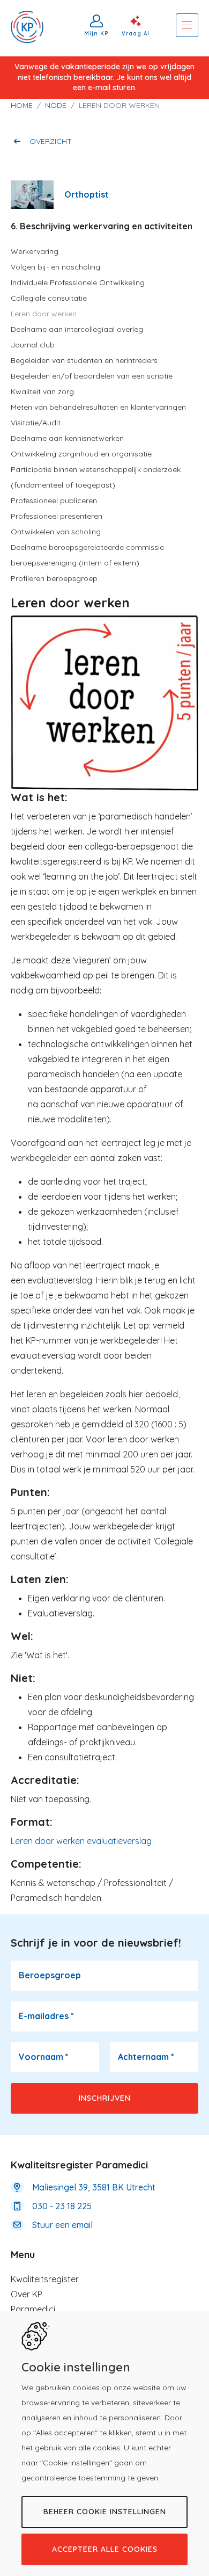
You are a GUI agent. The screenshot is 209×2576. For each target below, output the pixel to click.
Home (22, 105)
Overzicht (51, 141)
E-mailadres (46, 2016)
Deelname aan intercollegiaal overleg (77, 329)
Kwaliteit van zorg (42, 391)
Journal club (33, 345)
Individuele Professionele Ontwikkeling (78, 282)
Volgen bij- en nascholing (55, 267)
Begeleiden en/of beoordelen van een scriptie (92, 376)
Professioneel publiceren (54, 500)
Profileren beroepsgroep (54, 578)
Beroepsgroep (50, 1975)
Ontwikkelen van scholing (56, 532)
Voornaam (44, 2057)
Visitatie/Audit (36, 423)
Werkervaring (35, 251)
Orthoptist (87, 194)
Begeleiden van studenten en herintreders (84, 360)
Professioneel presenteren (57, 516)
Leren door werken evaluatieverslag (81, 1841)
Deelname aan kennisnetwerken (67, 438)
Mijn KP (96, 33)
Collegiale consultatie (49, 298)
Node (56, 105)
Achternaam (146, 2057)
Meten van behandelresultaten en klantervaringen (98, 407)
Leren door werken (44, 314)
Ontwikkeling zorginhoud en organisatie (81, 454)
